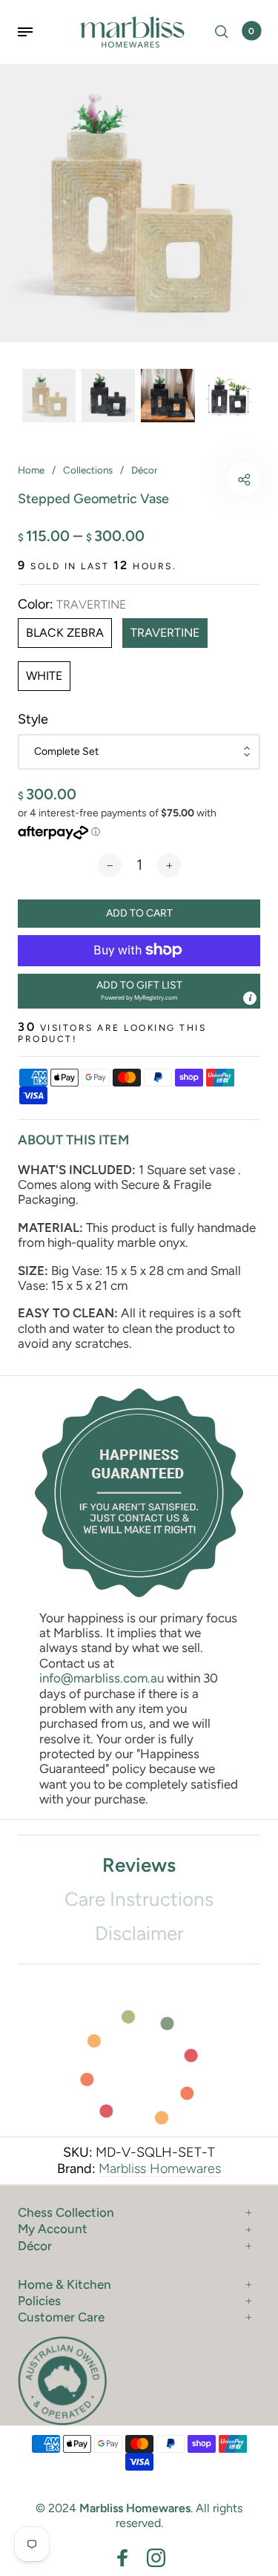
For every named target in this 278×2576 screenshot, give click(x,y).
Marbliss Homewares (160, 2169)
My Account (53, 2229)
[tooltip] (250, 998)
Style (33, 720)
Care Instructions (139, 1899)
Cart (251, 31)
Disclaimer (139, 1933)
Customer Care (61, 2317)
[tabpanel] (139, 203)
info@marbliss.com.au (102, 1678)
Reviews (139, 1865)
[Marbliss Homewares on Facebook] (123, 2558)
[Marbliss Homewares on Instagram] (156, 2558)
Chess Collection (66, 2212)
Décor (35, 2246)
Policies (39, 2301)
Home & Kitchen (64, 2284)
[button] (139, 991)
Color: (72, 604)
